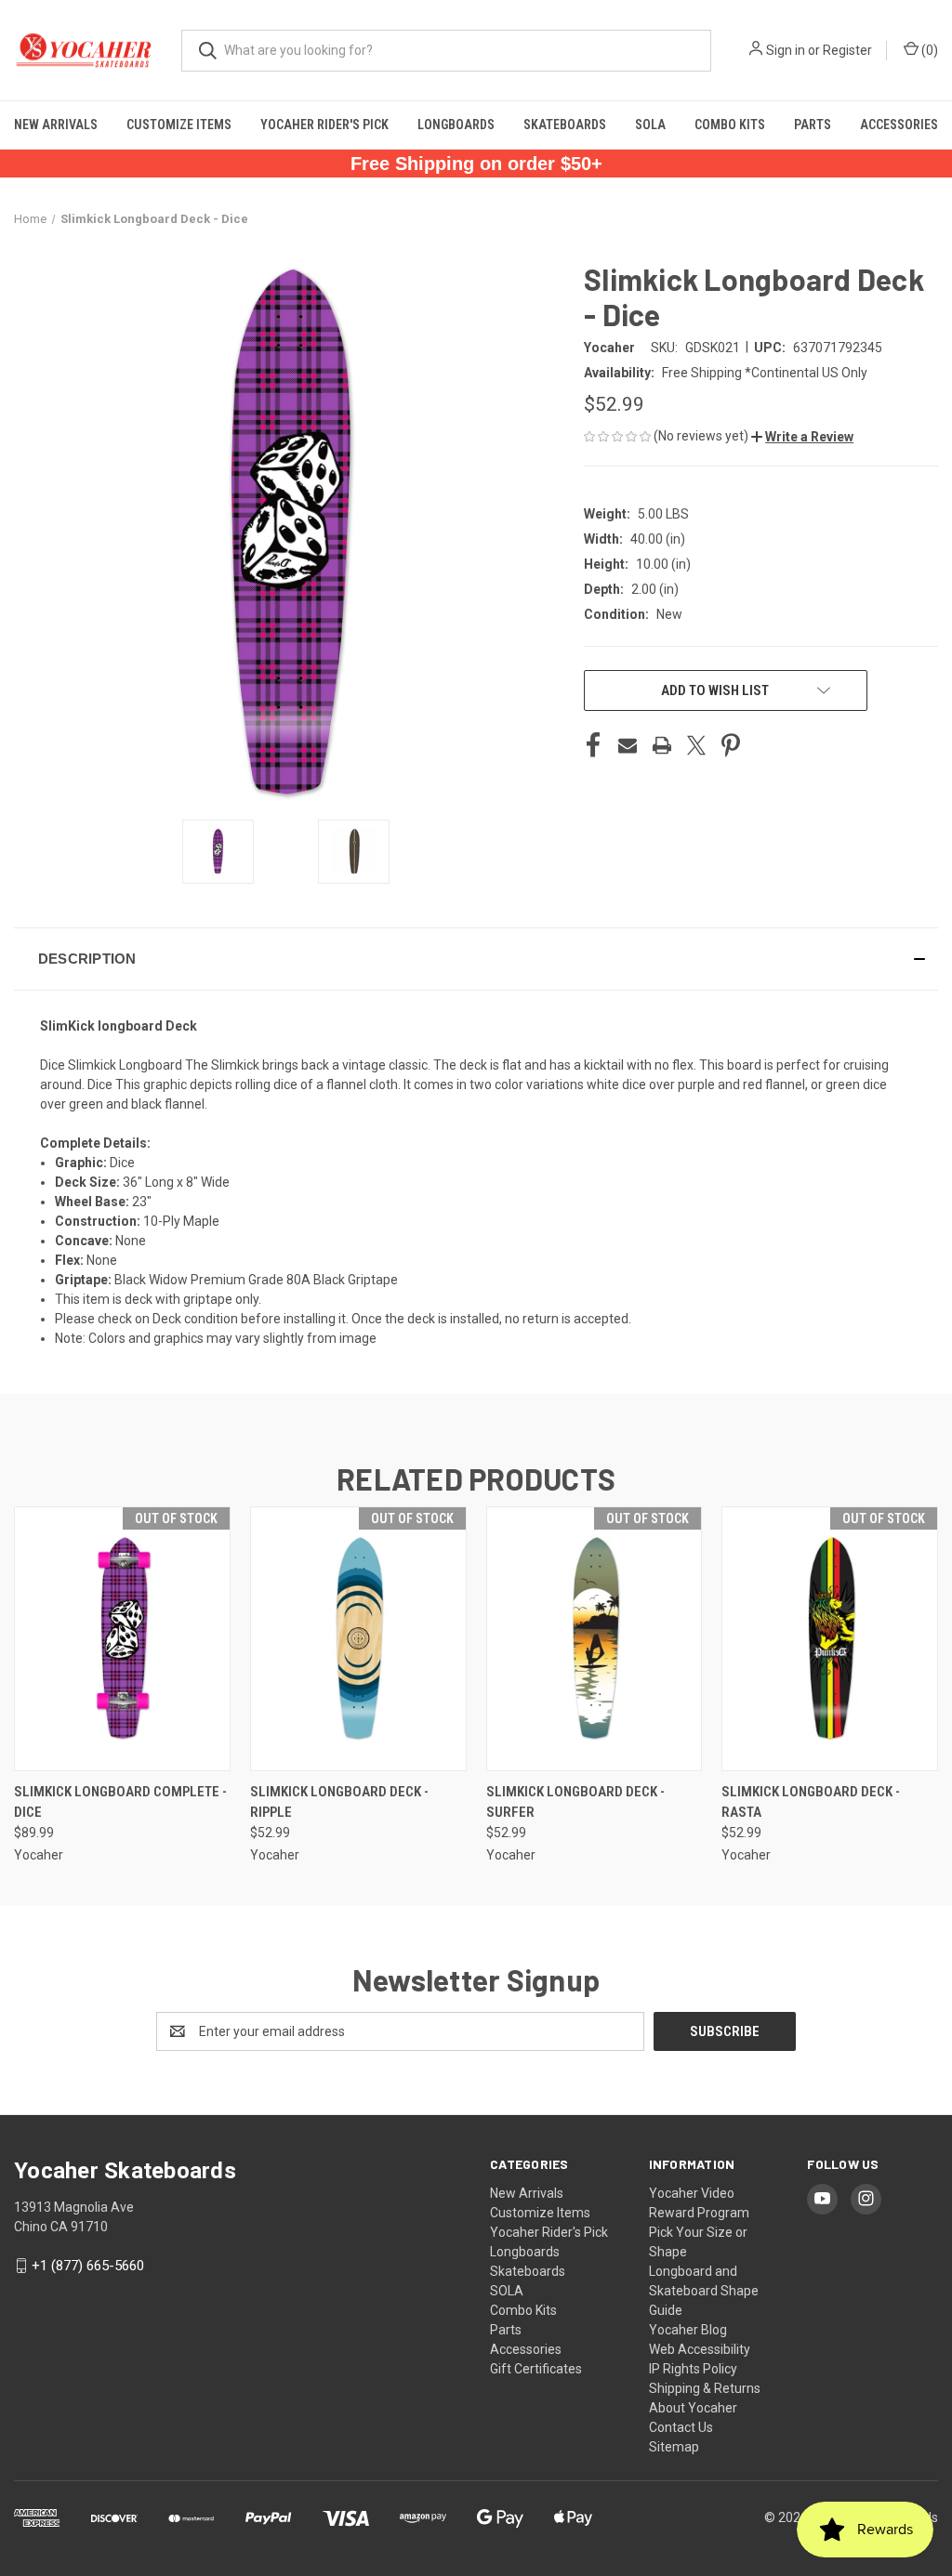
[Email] (628, 745)
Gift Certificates (536, 2369)
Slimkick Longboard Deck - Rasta (811, 1802)
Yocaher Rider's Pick (324, 125)
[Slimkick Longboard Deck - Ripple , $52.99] (358, 1639)
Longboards (456, 125)
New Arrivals (56, 125)
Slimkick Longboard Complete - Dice (120, 1802)
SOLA (650, 125)
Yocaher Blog (688, 2330)
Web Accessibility (700, 2349)
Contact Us (681, 2427)
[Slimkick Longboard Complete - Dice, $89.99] (122, 1639)
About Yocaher (693, 2408)
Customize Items (179, 125)
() (928, 50)
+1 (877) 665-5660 (88, 2266)
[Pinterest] (731, 745)
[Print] (662, 745)
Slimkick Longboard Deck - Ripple (339, 1802)
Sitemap (674, 2447)
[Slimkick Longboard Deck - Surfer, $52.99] (595, 1639)
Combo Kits (730, 125)
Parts (813, 125)
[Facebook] (593, 745)
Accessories (899, 125)
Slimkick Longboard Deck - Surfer (575, 1802)
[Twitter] (696, 745)
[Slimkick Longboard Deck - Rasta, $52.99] (830, 1639)
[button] (802, 437)
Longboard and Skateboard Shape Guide (704, 2291)
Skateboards (565, 125)
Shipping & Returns (705, 2388)
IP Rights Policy (693, 2369)
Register (847, 50)
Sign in (786, 50)
